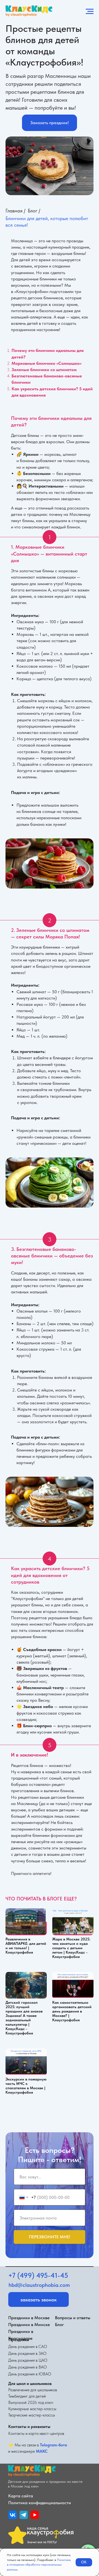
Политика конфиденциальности (40, 2503)
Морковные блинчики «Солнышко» (46, 363)
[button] (50, 123)
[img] (13, 2515)
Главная (14, 211)
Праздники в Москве (29, 2318)
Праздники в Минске (29, 2325)
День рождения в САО (28, 2347)
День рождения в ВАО (28, 2367)
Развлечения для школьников (33, 2390)
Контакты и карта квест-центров (36, 2433)
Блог (33, 211)
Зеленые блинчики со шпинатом (44, 370)
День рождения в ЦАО (28, 2360)
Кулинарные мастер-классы (32, 2409)
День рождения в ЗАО (27, 2353)
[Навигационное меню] (90, 12)
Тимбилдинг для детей (27, 2396)
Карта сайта (21, 2496)
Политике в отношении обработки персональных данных (39, 2565)
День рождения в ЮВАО (30, 2374)
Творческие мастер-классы (32, 2415)
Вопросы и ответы (73, 2318)
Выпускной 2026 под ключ (31, 2403)
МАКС (42, 2451)
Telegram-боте (53, 2445)
